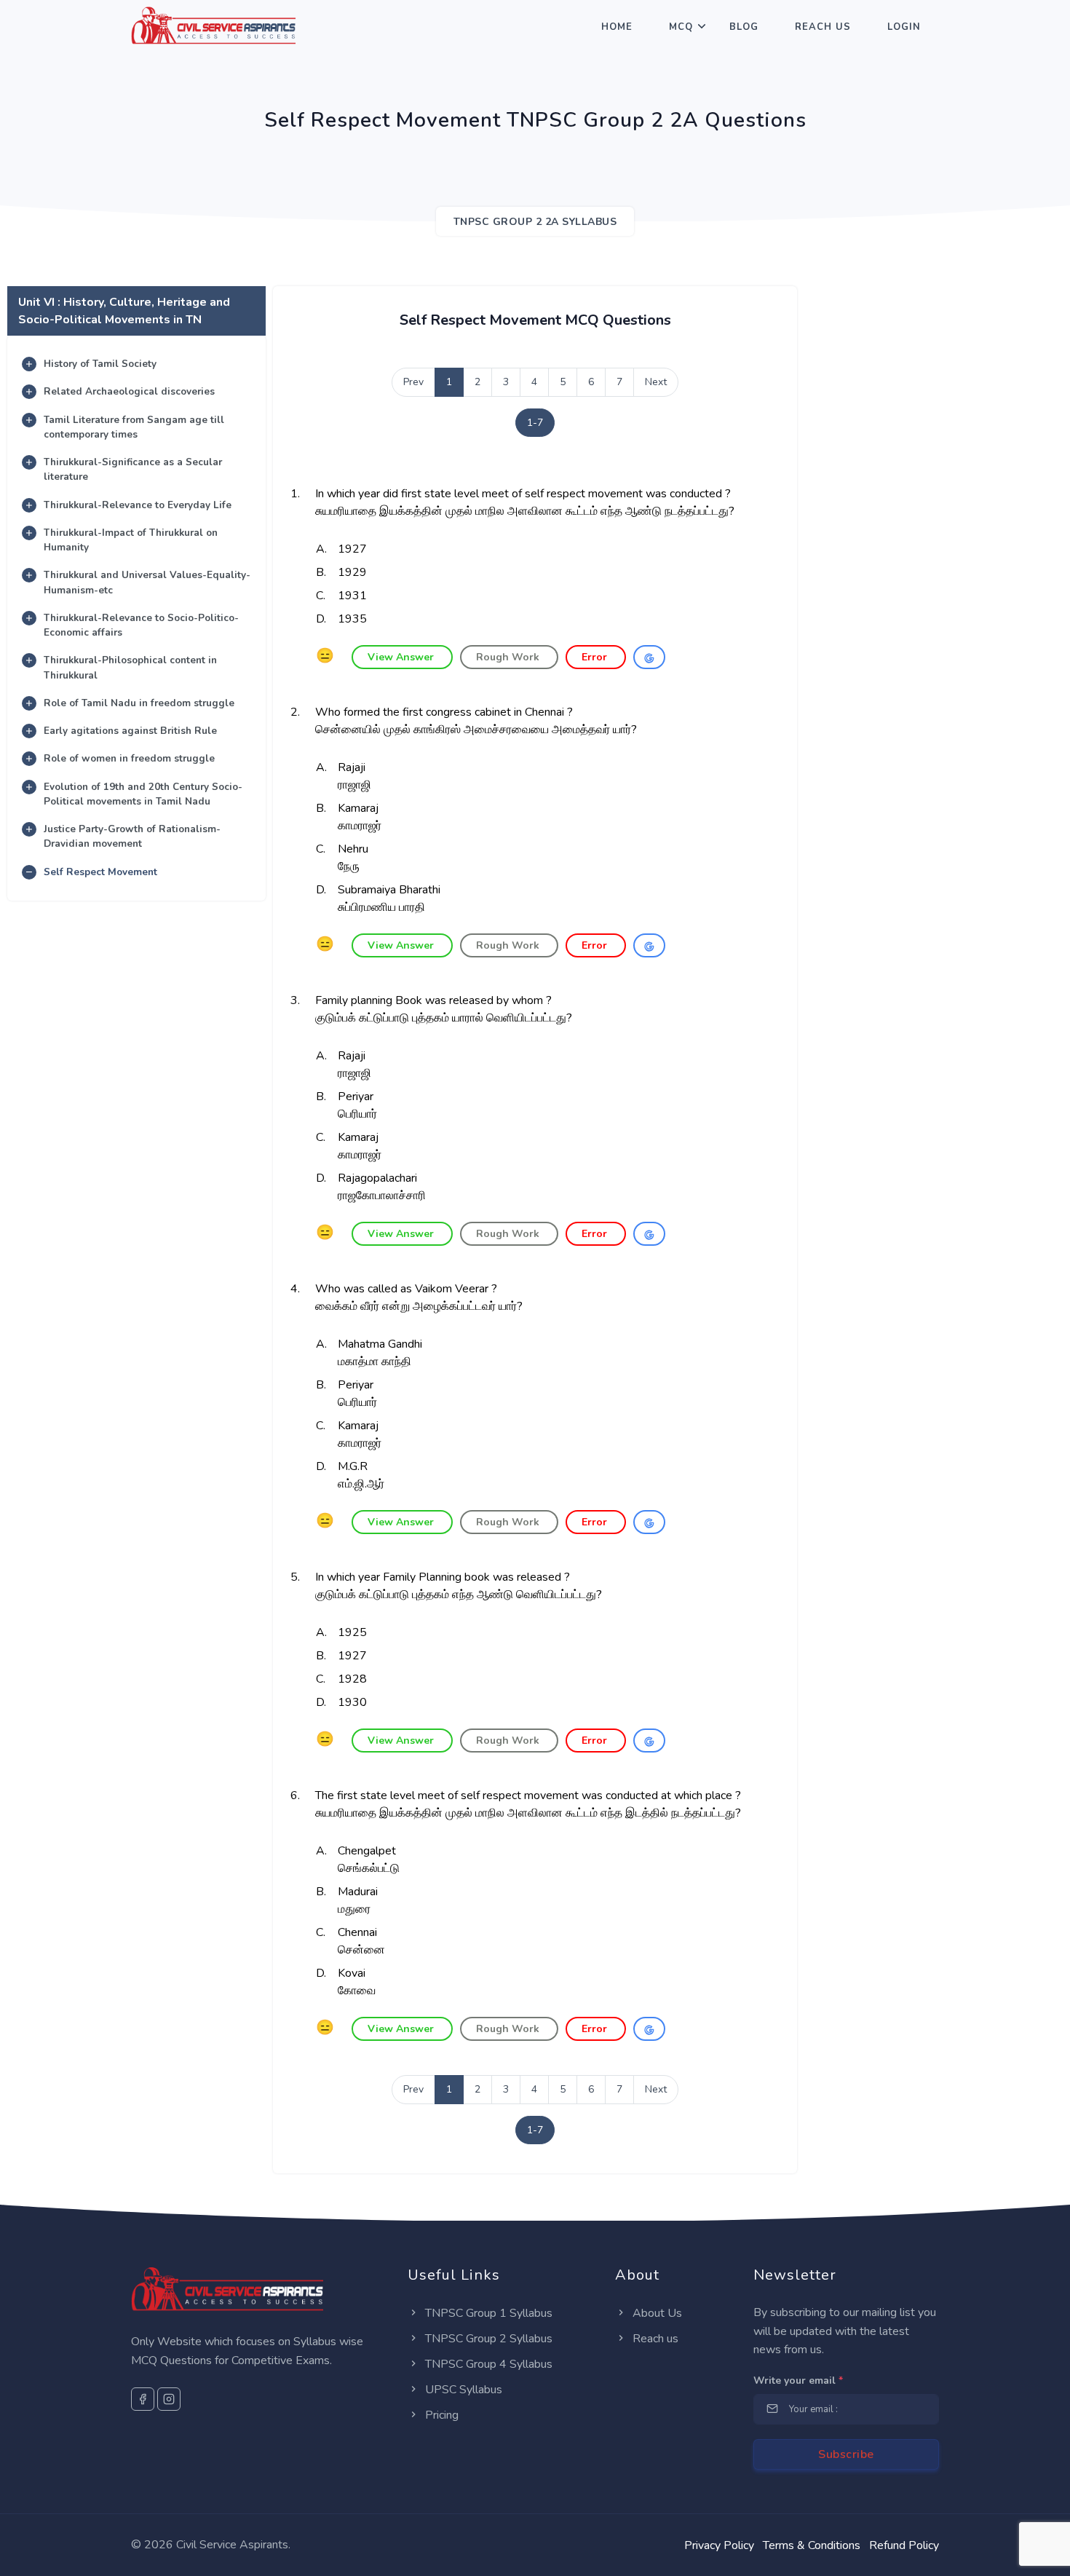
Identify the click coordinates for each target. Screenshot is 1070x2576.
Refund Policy (904, 2545)
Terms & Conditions (812, 2545)
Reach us (654, 2339)
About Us (656, 2313)
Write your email (798, 2381)
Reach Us (823, 27)
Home (617, 27)
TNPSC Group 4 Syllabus (487, 2364)
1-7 (535, 423)
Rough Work (509, 657)
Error (596, 657)
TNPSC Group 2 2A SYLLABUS (535, 222)
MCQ (681, 27)
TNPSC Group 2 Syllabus (487, 2339)
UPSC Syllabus (462, 2390)
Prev (413, 382)
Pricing (440, 2415)
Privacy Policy (719, 2545)
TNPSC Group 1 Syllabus (487, 2313)
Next (656, 382)
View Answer (402, 657)
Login (904, 27)
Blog (744, 27)
